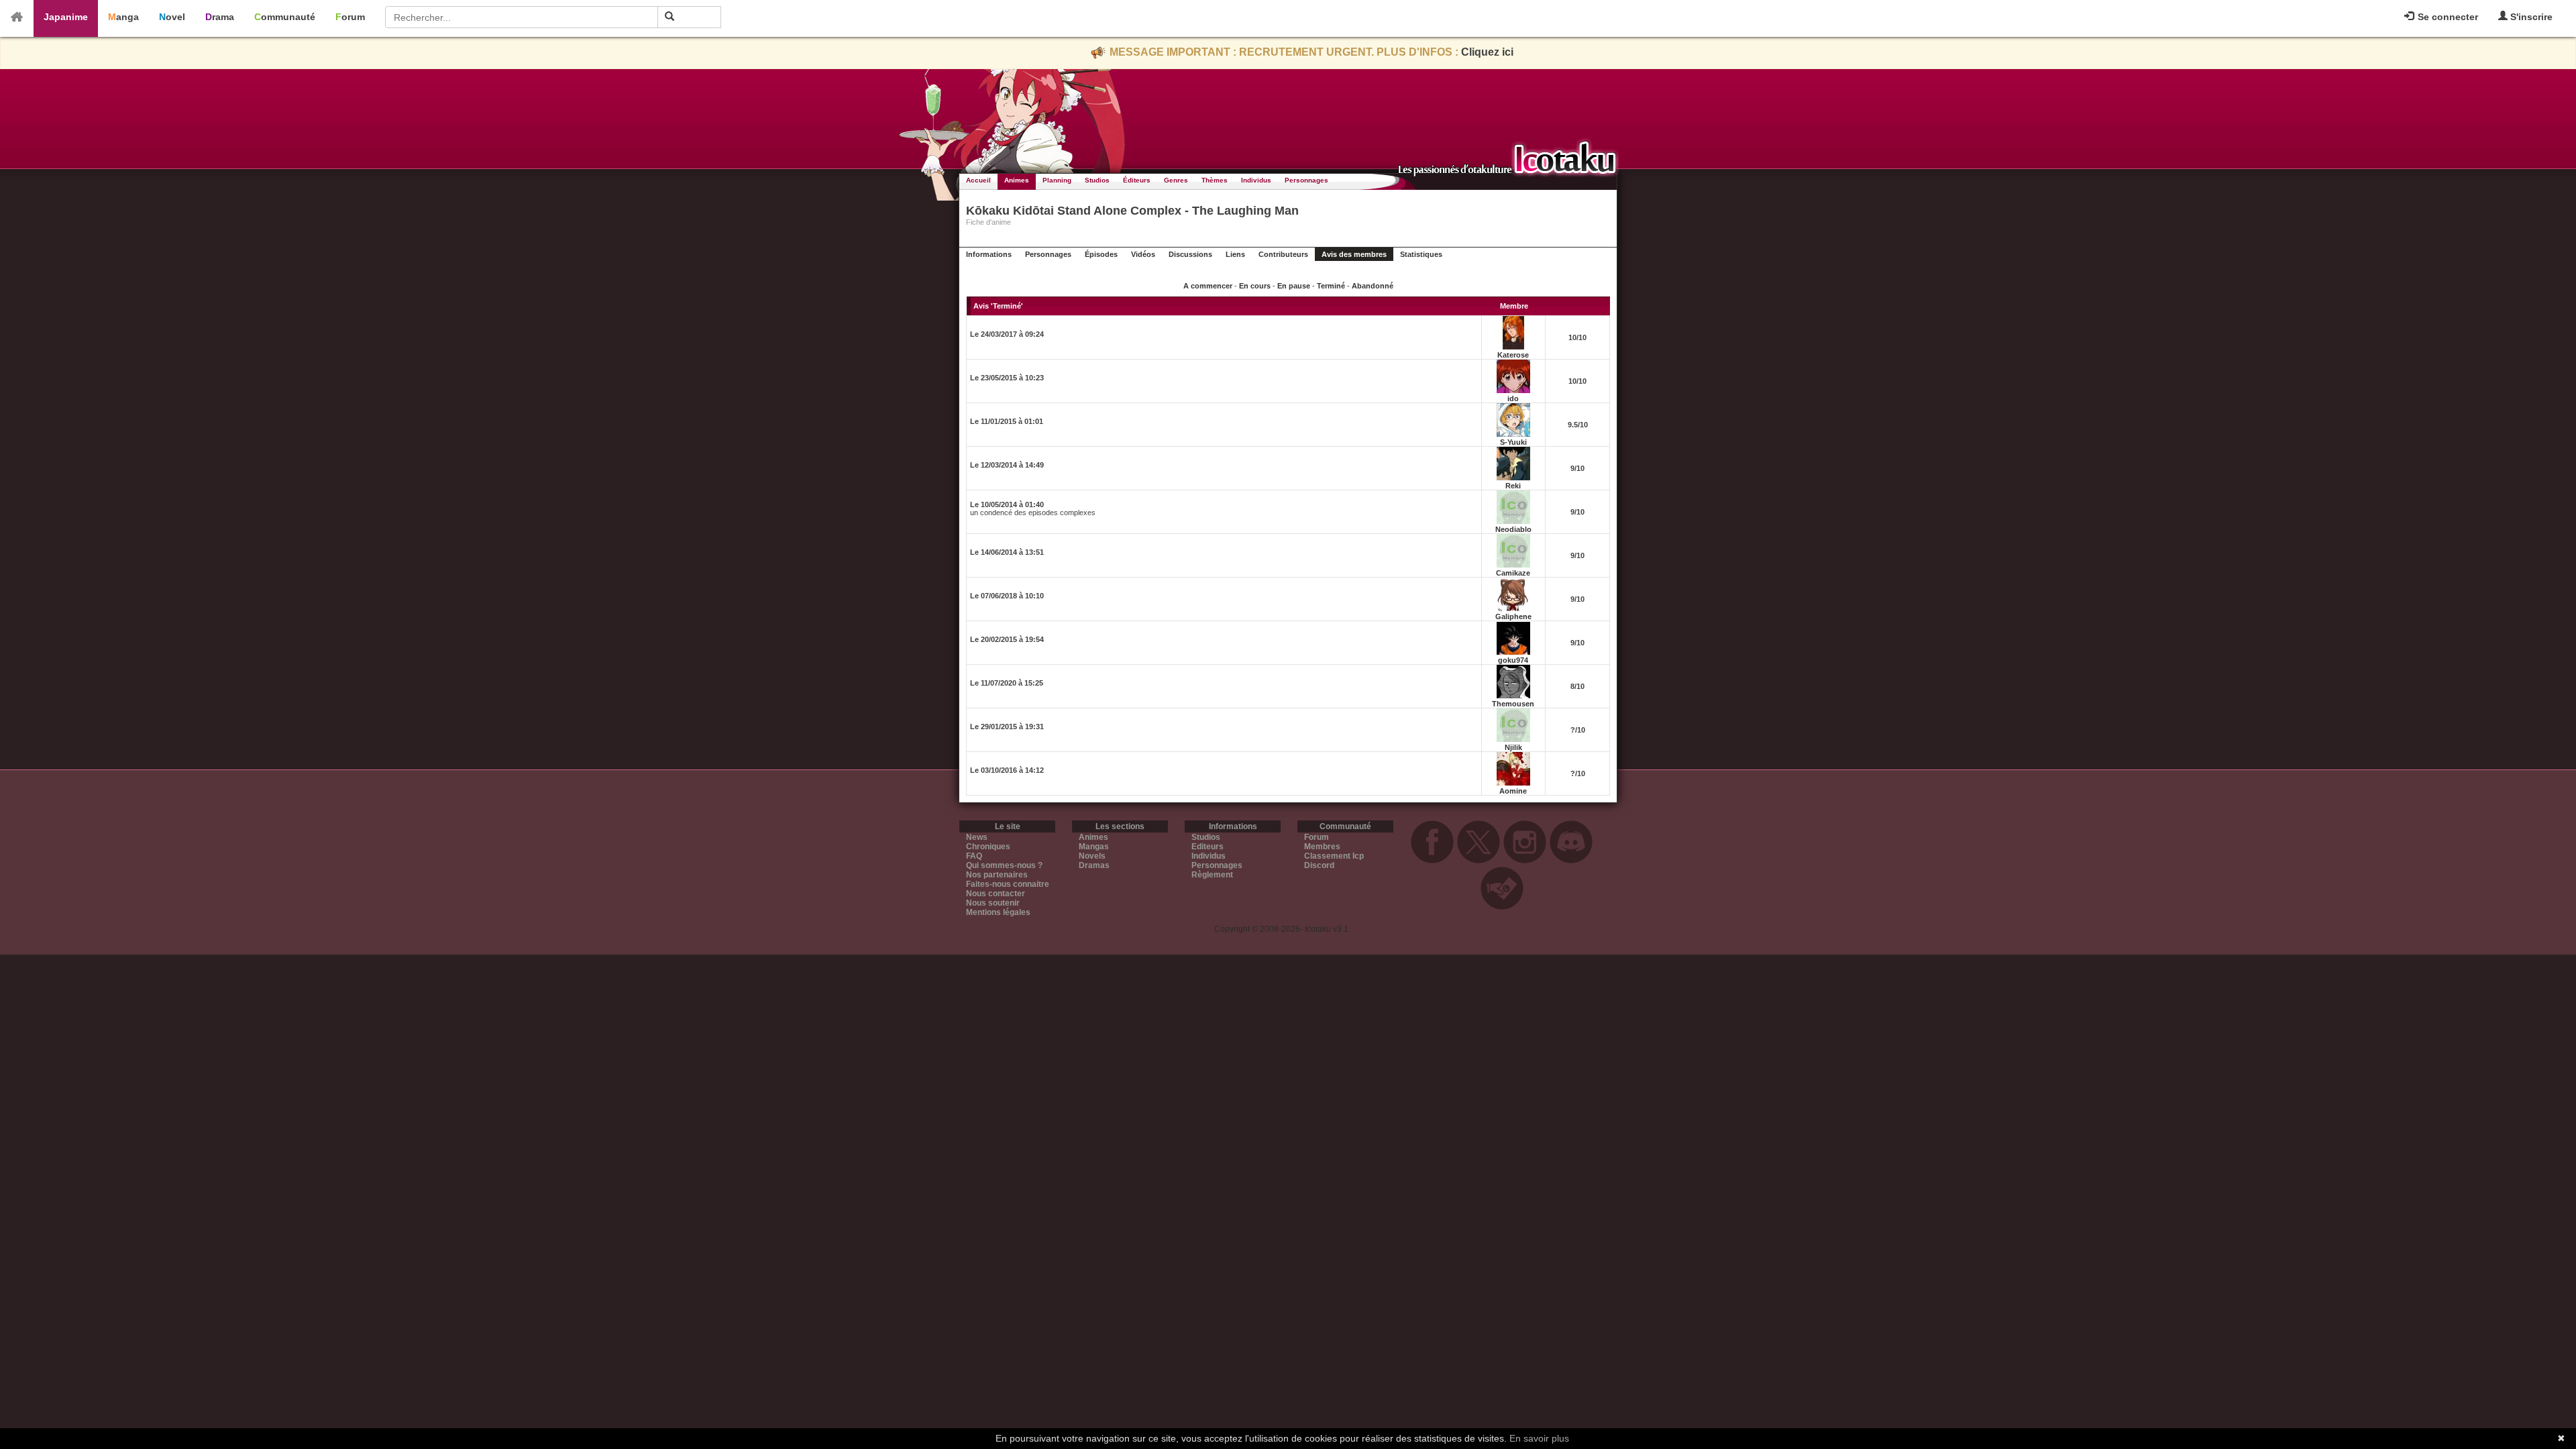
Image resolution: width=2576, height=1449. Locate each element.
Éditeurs (1137, 180)
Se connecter (2447, 17)
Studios (1097, 180)
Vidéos (1143, 254)
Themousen (1513, 704)
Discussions (1190, 254)
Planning (1057, 180)
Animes (1017, 180)
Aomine (1513, 791)
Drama (220, 17)
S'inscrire (2530, 17)
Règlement (1212, 875)
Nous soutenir (993, 903)
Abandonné (1373, 286)
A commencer (1208, 286)
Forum (350, 17)
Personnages (1306, 180)
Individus (1256, 180)
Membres (1322, 847)
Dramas (1094, 865)
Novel (172, 17)
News (977, 837)
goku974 (1513, 660)
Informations (989, 254)
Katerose (1513, 355)
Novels (1092, 856)
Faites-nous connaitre (1008, 884)
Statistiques (1421, 254)
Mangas (1094, 847)
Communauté (285, 17)
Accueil (978, 180)
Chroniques (988, 847)
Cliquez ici (1487, 52)
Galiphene (1513, 616)
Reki (1513, 486)
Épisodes (1101, 254)
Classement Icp (1334, 856)
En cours (1255, 286)
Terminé (1331, 286)
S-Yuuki (1513, 442)
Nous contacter (996, 894)
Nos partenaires (997, 875)
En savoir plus (1539, 1438)
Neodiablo (1513, 529)
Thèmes (1215, 180)
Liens (1235, 254)
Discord (1319, 865)
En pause (1294, 286)
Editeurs (1207, 847)
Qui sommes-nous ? (1004, 865)
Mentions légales (998, 912)
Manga (123, 17)
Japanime (66, 17)
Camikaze (1513, 573)
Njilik (1513, 747)
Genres (1176, 180)
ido (1513, 398)
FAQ (974, 856)
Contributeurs (1283, 254)
